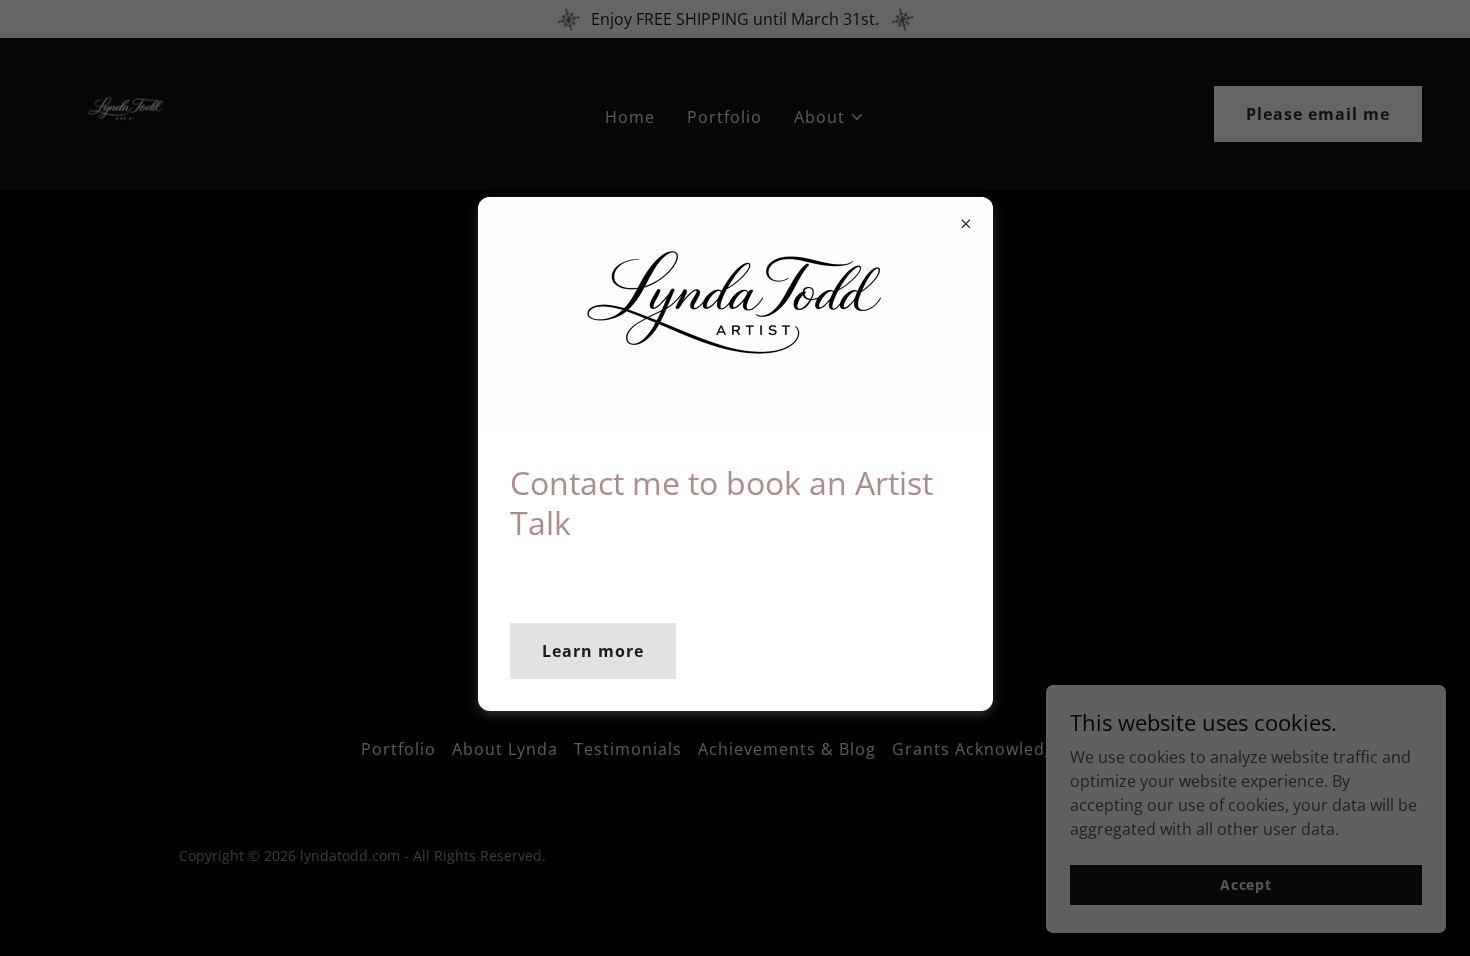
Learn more (593, 651)
